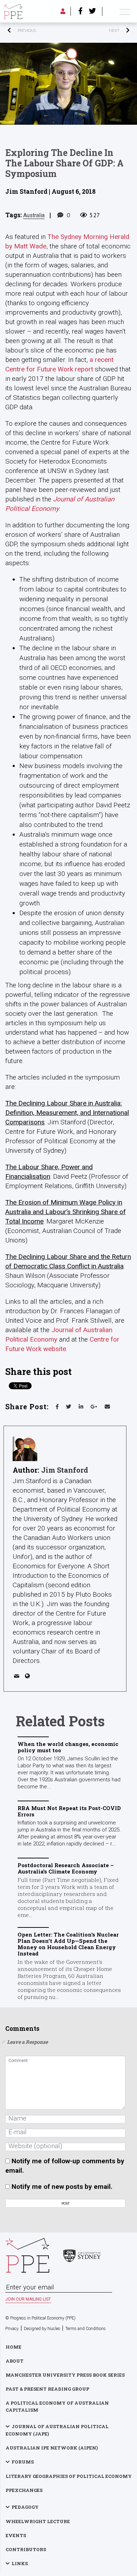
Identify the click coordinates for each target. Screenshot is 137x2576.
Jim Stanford (65, 1470)
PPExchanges (24, 2490)
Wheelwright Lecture (38, 2521)
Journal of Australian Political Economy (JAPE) (57, 2430)
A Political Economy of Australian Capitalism (57, 2406)
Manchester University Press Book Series (65, 2375)
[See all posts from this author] (25, 1449)
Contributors (26, 2549)
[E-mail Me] (18, 1677)
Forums (23, 2462)
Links (20, 2563)
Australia (34, 215)
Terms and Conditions (86, 2329)
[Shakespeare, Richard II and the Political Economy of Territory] (37, 30)
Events (16, 2535)
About (15, 2361)
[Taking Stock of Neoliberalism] (100, 30)
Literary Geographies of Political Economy (69, 2476)
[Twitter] (92, 12)
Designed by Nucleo (42, 2329)
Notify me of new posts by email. (62, 2187)
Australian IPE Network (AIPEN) (52, 2448)
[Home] (13, 11)
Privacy (12, 2329)
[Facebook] (80, 12)
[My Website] (28, 1677)
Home (14, 2347)
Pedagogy (25, 2507)
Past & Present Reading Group (47, 2389)
